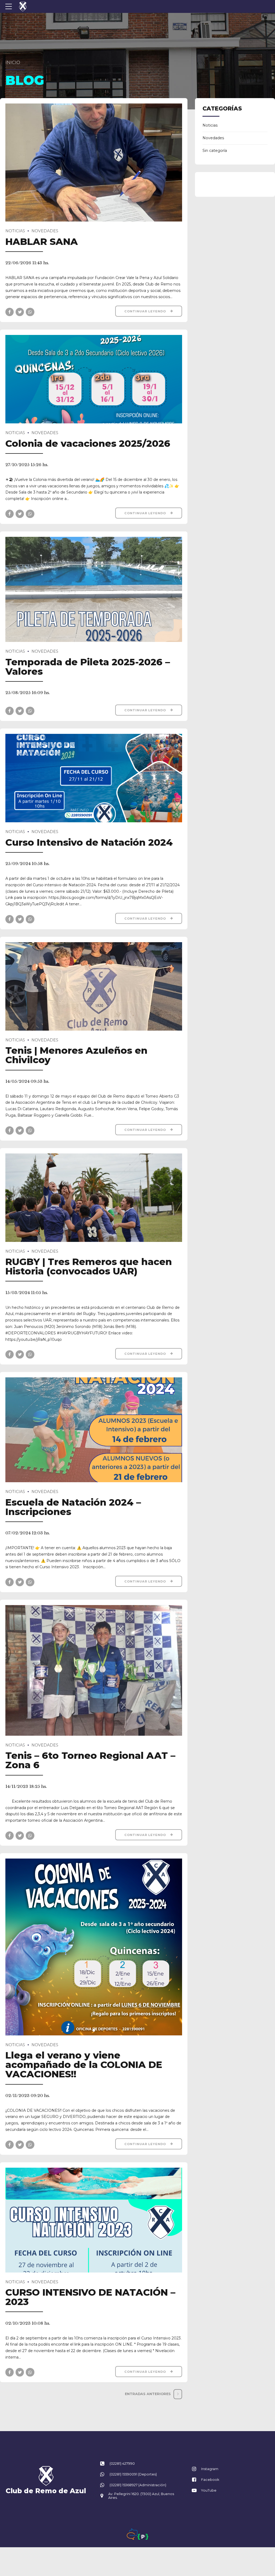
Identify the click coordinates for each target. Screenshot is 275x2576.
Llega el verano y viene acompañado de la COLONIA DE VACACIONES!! (84, 2065)
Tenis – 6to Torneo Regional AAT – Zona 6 (90, 1760)
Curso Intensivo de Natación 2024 (89, 842)
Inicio (13, 62)
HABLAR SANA (42, 242)
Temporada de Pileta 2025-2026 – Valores (88, 667)
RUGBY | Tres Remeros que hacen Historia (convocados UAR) (89, 1266)
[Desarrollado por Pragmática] (143, 2537)
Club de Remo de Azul (46, 2491)
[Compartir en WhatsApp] (30, 312)
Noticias (15, 231)
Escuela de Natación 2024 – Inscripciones (73, 1507)
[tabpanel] (94, 1947)
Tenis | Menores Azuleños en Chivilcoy (76, 1055)
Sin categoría (215, 151)
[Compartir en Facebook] (10, 312)
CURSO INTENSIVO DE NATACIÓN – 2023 (90, 2297)
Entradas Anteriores (148, 2394)
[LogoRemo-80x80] (46, 2476)
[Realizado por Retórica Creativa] (132, 2534)
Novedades (45, 231)
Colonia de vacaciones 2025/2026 (88, 443)
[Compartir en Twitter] (20, 312)
